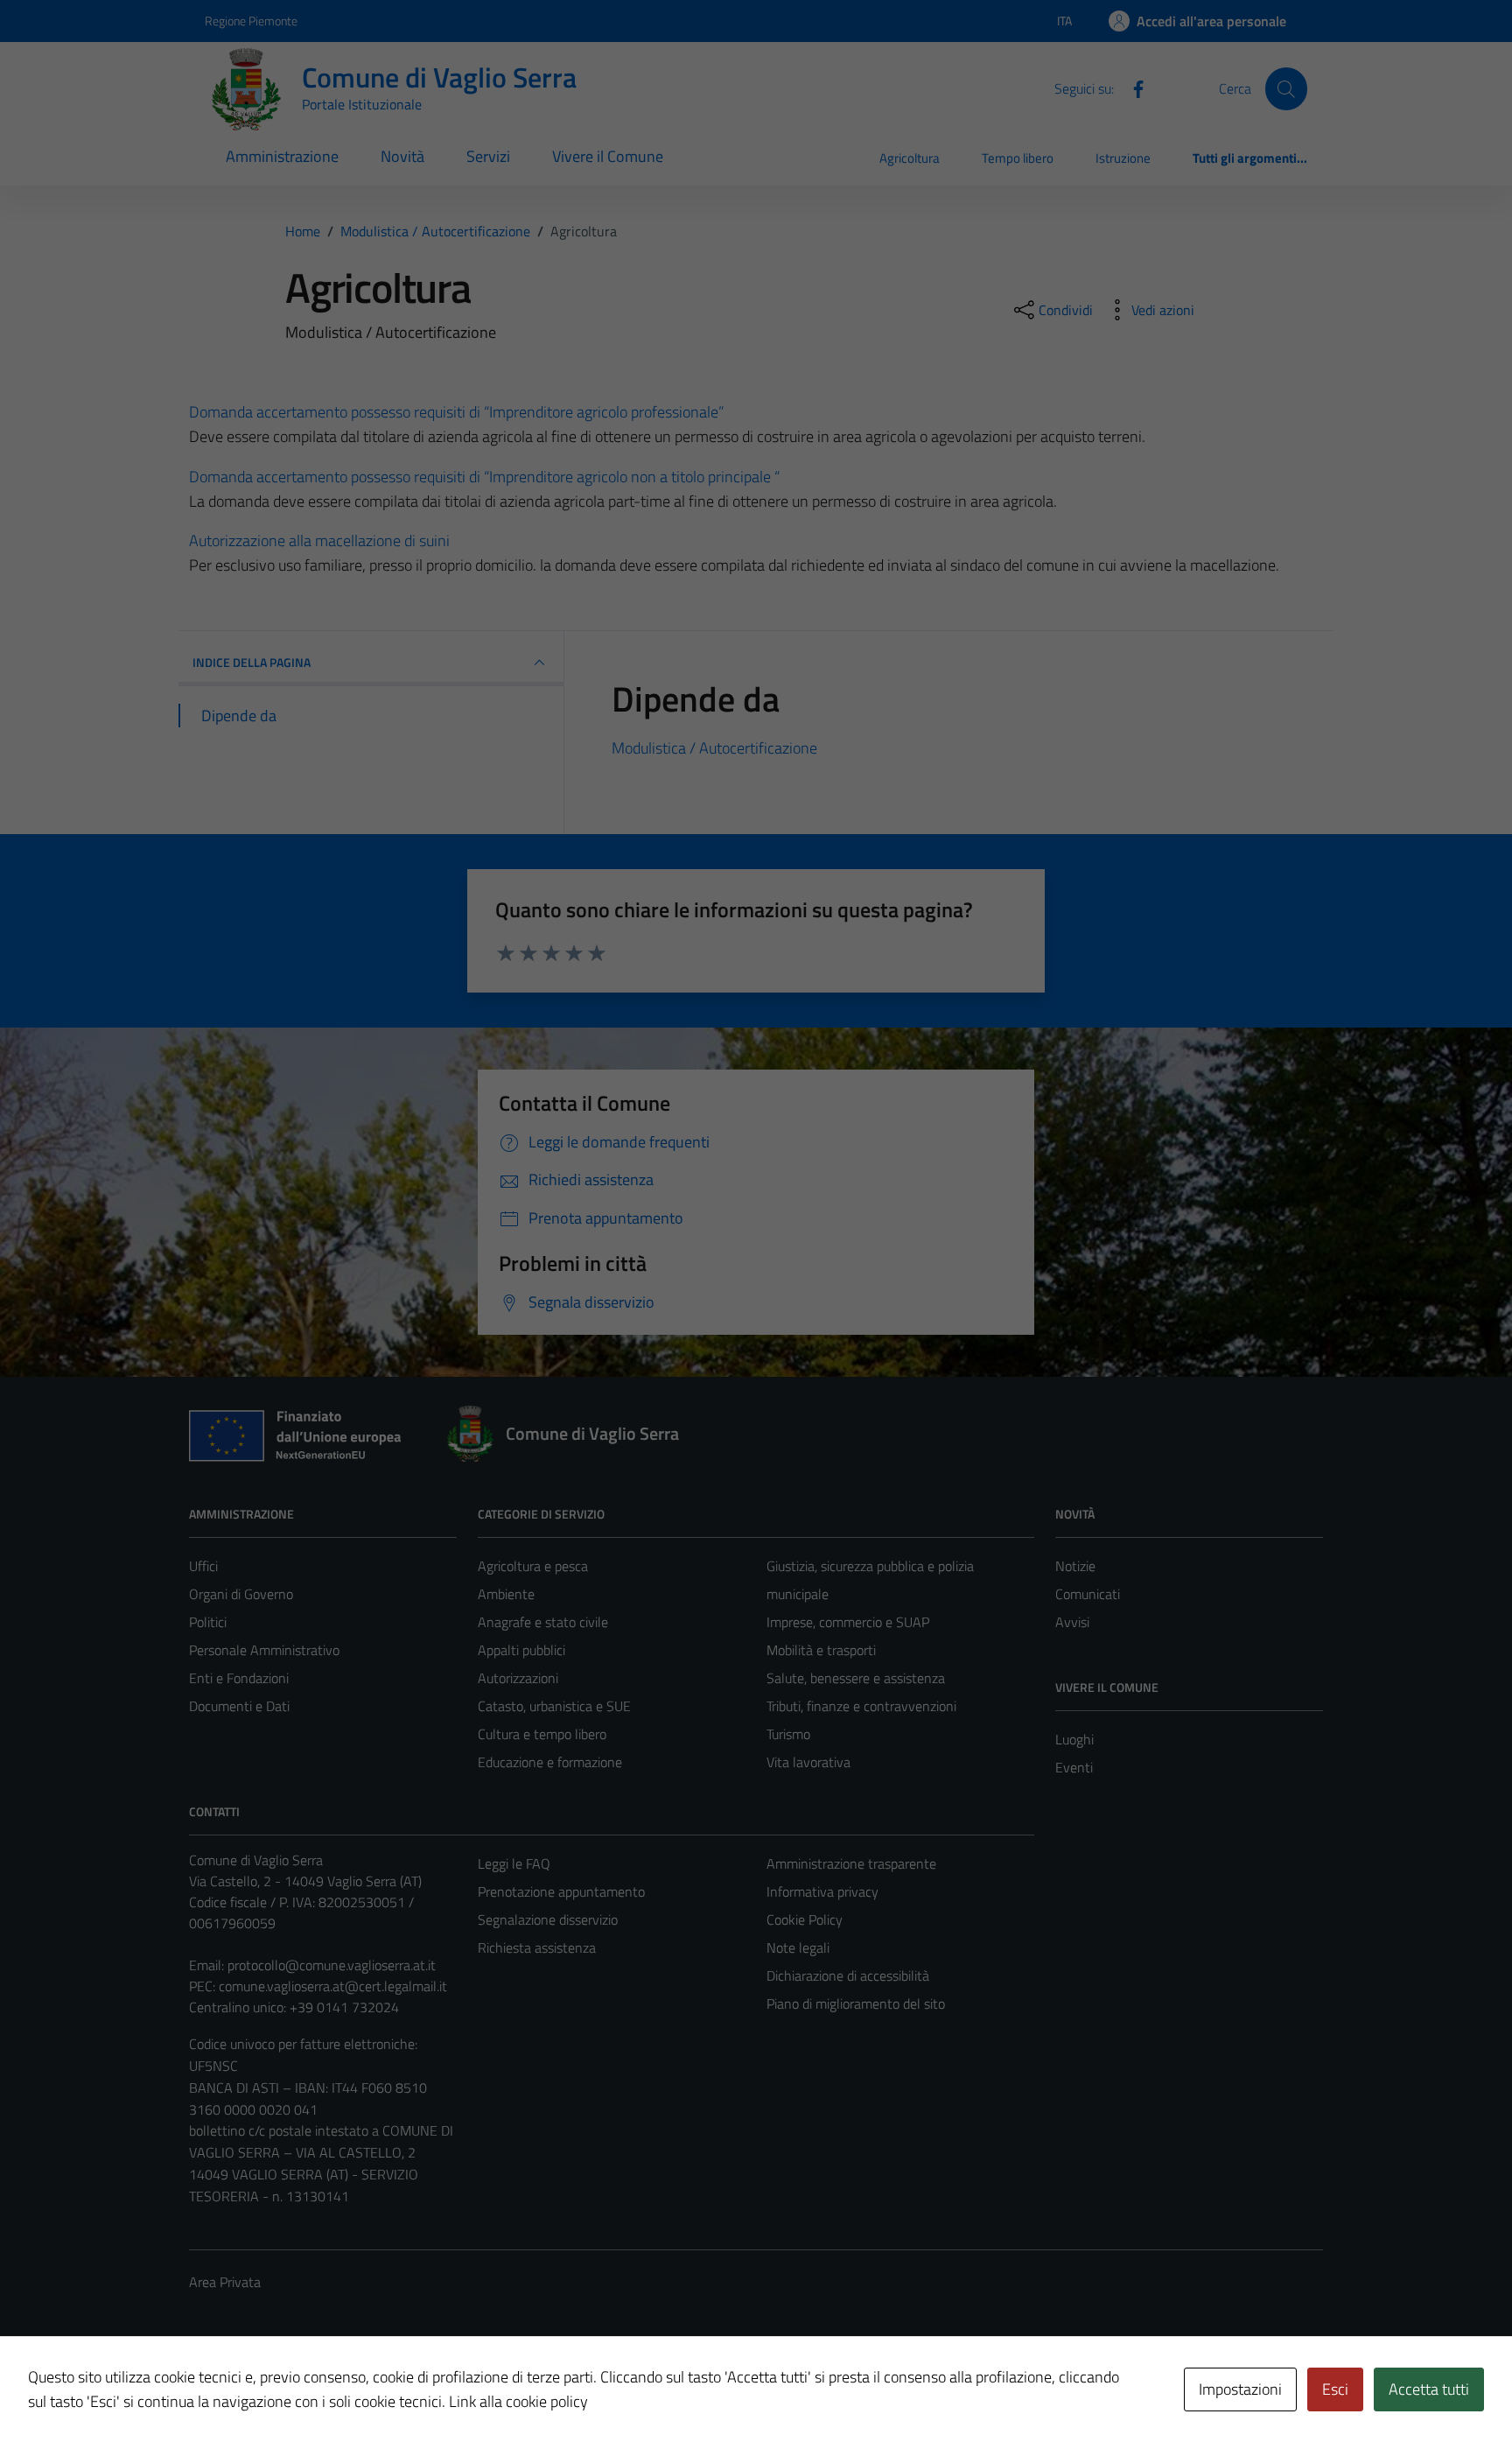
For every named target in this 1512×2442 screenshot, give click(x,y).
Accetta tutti (1429, 2389)
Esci (1335, 2389)
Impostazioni (1240, 2389)
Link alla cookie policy (518, 2401)
